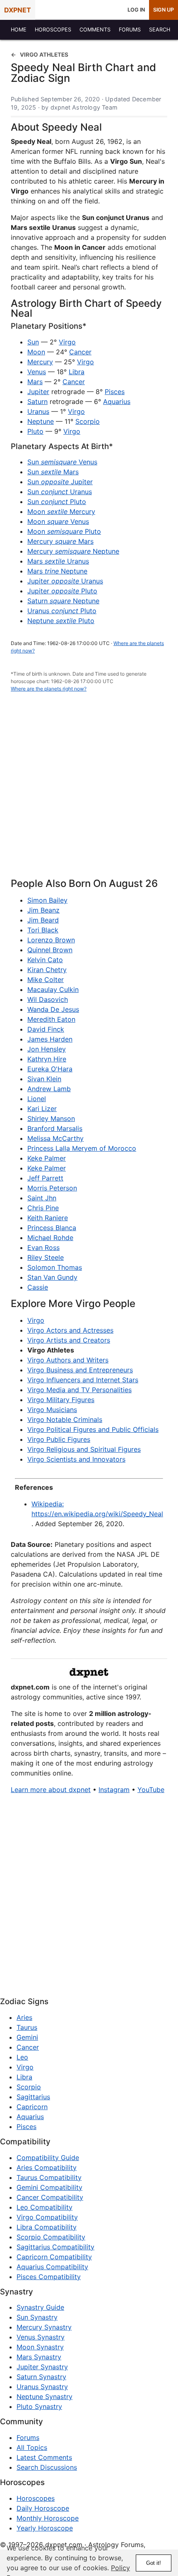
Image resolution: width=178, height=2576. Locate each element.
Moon (36, 352)
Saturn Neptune (63, 601)
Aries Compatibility (47, 2167)
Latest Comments (44, 2457)
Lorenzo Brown (51, 940)
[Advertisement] (89, 790)
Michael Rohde (50, 1238)
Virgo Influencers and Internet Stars (83, 1380)
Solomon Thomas (55, 1267)
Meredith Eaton (51, 1019)
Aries (24, 2017)
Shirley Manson (51, 1118)
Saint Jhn (42, 1198)
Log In (136, 10)
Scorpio (88, 421)
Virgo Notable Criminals (65, 1419)
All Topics (32, 2447)
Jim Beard (43, 920)
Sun (33, 342)
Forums (28, 2437)
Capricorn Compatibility (54, 2257)
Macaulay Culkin (53, 989)
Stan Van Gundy (52, 1277)
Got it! (154, 2563)
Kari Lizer (42, 1109)
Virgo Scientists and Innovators (76, 1459)
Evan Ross (43, 1247)
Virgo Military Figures (61, 1400)
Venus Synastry (41, 2337)
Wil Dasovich (48, 999)
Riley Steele (46, 1257)
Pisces (115, 392)
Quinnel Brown (50, 950)
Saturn (37, 401)
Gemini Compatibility (49, 2187)
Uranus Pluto (62, 611)
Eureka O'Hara (50, 1069)
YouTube (151, 1790)
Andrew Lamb (49, 1089)
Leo (22, 2057)
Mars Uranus (58, 561)
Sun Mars (53, 472)
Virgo (67, 342)
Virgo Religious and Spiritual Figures (84, 1449)
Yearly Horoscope (45, 2528)
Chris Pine (43, 1208)
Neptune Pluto (61, 621)
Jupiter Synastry (42, 2367)
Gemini (27, 2037)
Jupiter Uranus (65, 581)
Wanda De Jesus (53, 1009)
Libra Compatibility (47, 2227)
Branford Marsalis (55, 1128)
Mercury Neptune (73, 551)
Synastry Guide (40, 2307)
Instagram (114, 1790)
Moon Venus (58, 521)
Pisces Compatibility (49, 2277)
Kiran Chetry (47, 970)
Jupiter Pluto (62, 591)
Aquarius (117, 401)
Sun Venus (62, 462)
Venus (37, 372)
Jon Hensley (47, 1049)
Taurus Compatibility (49, 2177)
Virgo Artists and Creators (69, 1340)
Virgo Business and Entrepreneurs (80, 1370)
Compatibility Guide (48, 2158)
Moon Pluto (64, 531)
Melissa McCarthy (55, 1138)
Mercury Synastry (44, 2327)
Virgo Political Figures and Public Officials (93, 1429)
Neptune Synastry (44, 2397)
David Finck (46, 1029)
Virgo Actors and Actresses (70, 1330)
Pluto (35, 431)
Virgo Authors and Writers (68, 1360)
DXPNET (18, 10)
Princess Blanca (52, 1228)
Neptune (41, 421)
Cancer (80, 352)
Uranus (38, 411)
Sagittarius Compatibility (55, 2247)
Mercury (40, 362)
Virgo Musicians (52, 1410)
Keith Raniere (48, 1218)
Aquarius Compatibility (52, 2267)
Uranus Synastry (42, 2387)
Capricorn (32, 2107)
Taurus (27, 2027)
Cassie (38, 1287)
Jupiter (38, 392)
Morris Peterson (52, 1188)
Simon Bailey (47, 900)
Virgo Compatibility (47, 2217)
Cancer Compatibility (50, 2197)
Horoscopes (36, 2498)
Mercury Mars (60, 541)
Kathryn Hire (47, 1059)
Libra (77, 372)
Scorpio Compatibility (51, 2237)
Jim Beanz (43, 910)
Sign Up (164, 10)
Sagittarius (33, 2097)
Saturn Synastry (41, 2377)
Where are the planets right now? (49, 689)
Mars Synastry (39, 2357)
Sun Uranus (60, 492)
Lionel (37, 1099)
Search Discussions (47, 2467)
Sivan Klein (44, 1079)
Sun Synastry (37, 2317)
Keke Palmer (47, 1158)
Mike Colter (46, 980)
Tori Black (43, 930)
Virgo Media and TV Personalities (79, 1390)
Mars (35, 382)
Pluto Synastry (39, 2406)
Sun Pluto (57, 502)
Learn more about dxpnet (51, 1790)
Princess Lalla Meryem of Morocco (82, 1148)
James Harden (50, 1039)
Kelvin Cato (45, 960)
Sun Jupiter (60, 482)
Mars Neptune (57, 571)
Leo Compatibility (44, 2207)
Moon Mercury (61, 511)
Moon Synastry (40, 2347)
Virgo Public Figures (59, 1439)
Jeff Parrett (45, 1178)
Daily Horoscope (43, 2508)
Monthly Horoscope (48, 2518)
